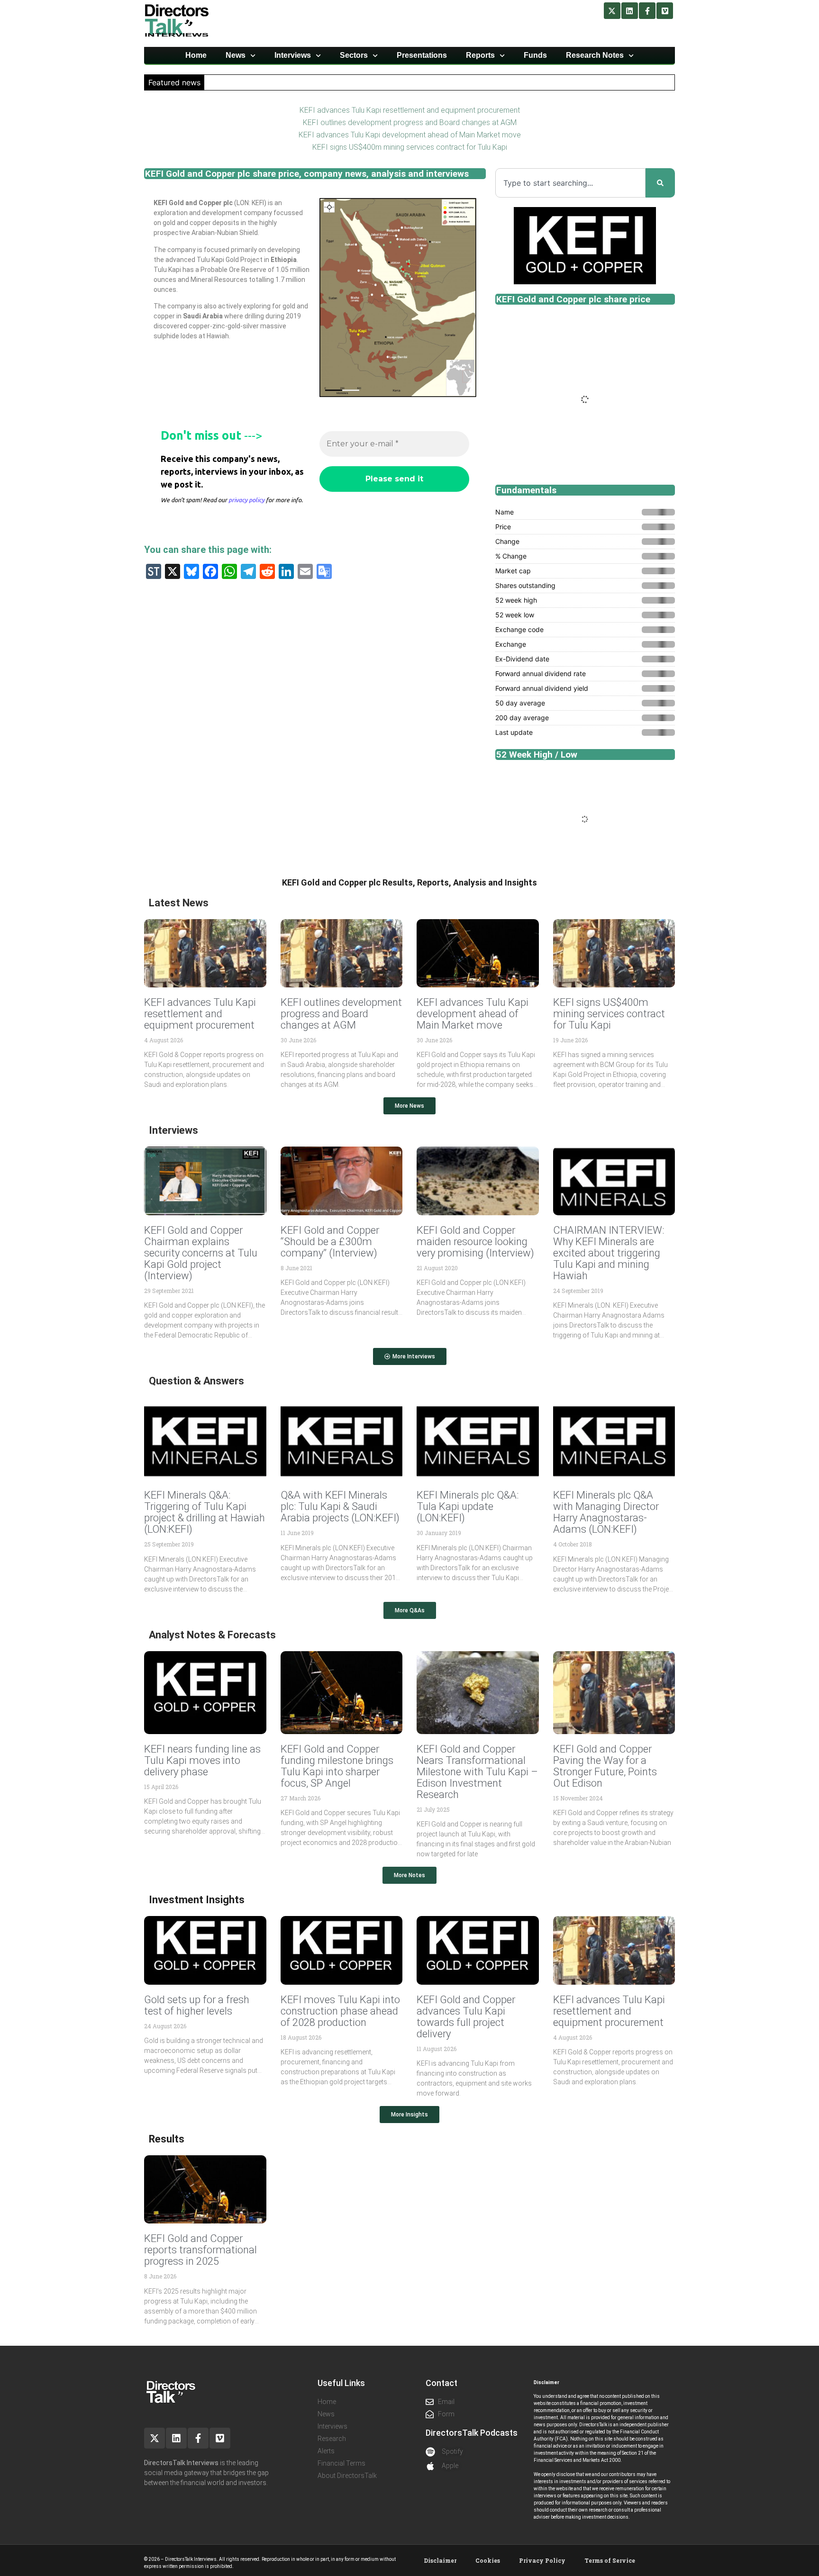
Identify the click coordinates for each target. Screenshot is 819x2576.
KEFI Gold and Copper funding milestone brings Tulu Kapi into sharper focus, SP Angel (337, 1766)
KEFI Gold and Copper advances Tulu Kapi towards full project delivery (466, 2017)
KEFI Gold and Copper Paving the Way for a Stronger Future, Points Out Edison (605, 1766)
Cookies (488, 2560)
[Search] (660, 183)
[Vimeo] (665, 11)
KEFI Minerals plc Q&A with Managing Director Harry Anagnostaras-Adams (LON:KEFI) (606, 1512)
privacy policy (246, 500)
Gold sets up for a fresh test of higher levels (197, 2005)
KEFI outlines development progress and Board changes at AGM (410, 122)
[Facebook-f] (647, 11)
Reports (480, 55)
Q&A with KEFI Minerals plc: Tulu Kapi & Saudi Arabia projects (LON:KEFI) (340, 1506)
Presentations (422, 55)
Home (196, 55)
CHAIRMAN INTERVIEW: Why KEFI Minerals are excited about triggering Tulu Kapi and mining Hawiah (609, 1253)
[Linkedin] (630, 11)
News (236, 55)
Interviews (293, 55)
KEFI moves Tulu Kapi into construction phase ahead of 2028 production (340, 2011)
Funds (535, 55)
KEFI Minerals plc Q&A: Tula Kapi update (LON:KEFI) (468, 1506)
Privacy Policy (542, 2560)
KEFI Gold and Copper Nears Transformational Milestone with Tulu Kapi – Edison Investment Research (477, 1772)
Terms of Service (610, 2560)
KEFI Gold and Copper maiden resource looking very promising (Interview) (475, 1242)
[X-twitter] (612, 11)
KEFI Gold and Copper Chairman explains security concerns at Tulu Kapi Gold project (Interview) (201, 1253)
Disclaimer (440, 2560)
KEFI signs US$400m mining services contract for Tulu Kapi (410, 147)
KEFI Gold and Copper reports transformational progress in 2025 (200, 2250)
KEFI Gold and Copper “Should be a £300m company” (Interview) (330, 1242)
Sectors (354, 55)
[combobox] (570, 183)
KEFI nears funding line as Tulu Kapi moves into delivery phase (202, 1760)
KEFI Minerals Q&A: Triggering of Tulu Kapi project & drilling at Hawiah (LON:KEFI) (205, 1512)
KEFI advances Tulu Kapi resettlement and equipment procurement (410, 110)
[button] (409, 1106)
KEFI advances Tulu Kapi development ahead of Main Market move (410, 135)
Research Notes (595, 55)
